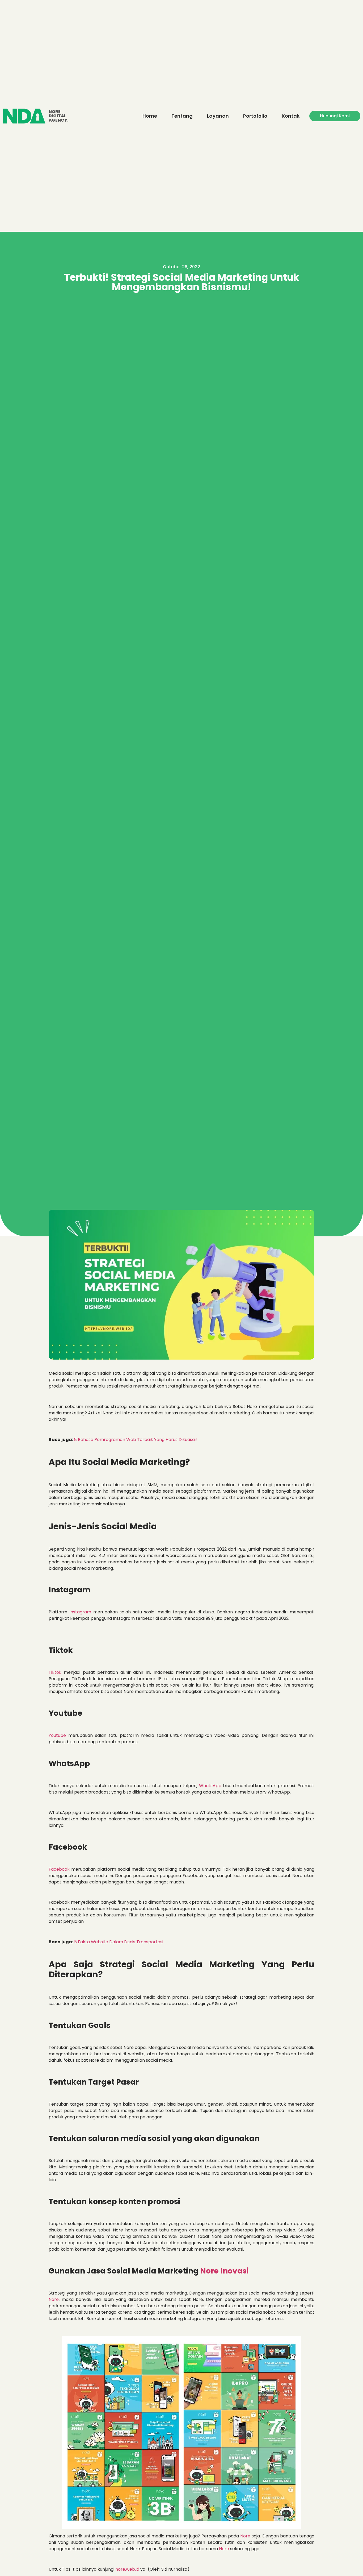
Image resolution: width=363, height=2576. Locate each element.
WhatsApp (210, 1786)
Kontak (291, 116)
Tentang (182, 116)
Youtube (57, 1735)
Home (150, 116)
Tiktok (55, 1672)
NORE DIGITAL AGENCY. (59, 116)
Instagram (80, 1612)
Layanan (218, 116)
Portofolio (255, 116)
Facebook (59, 1869)
